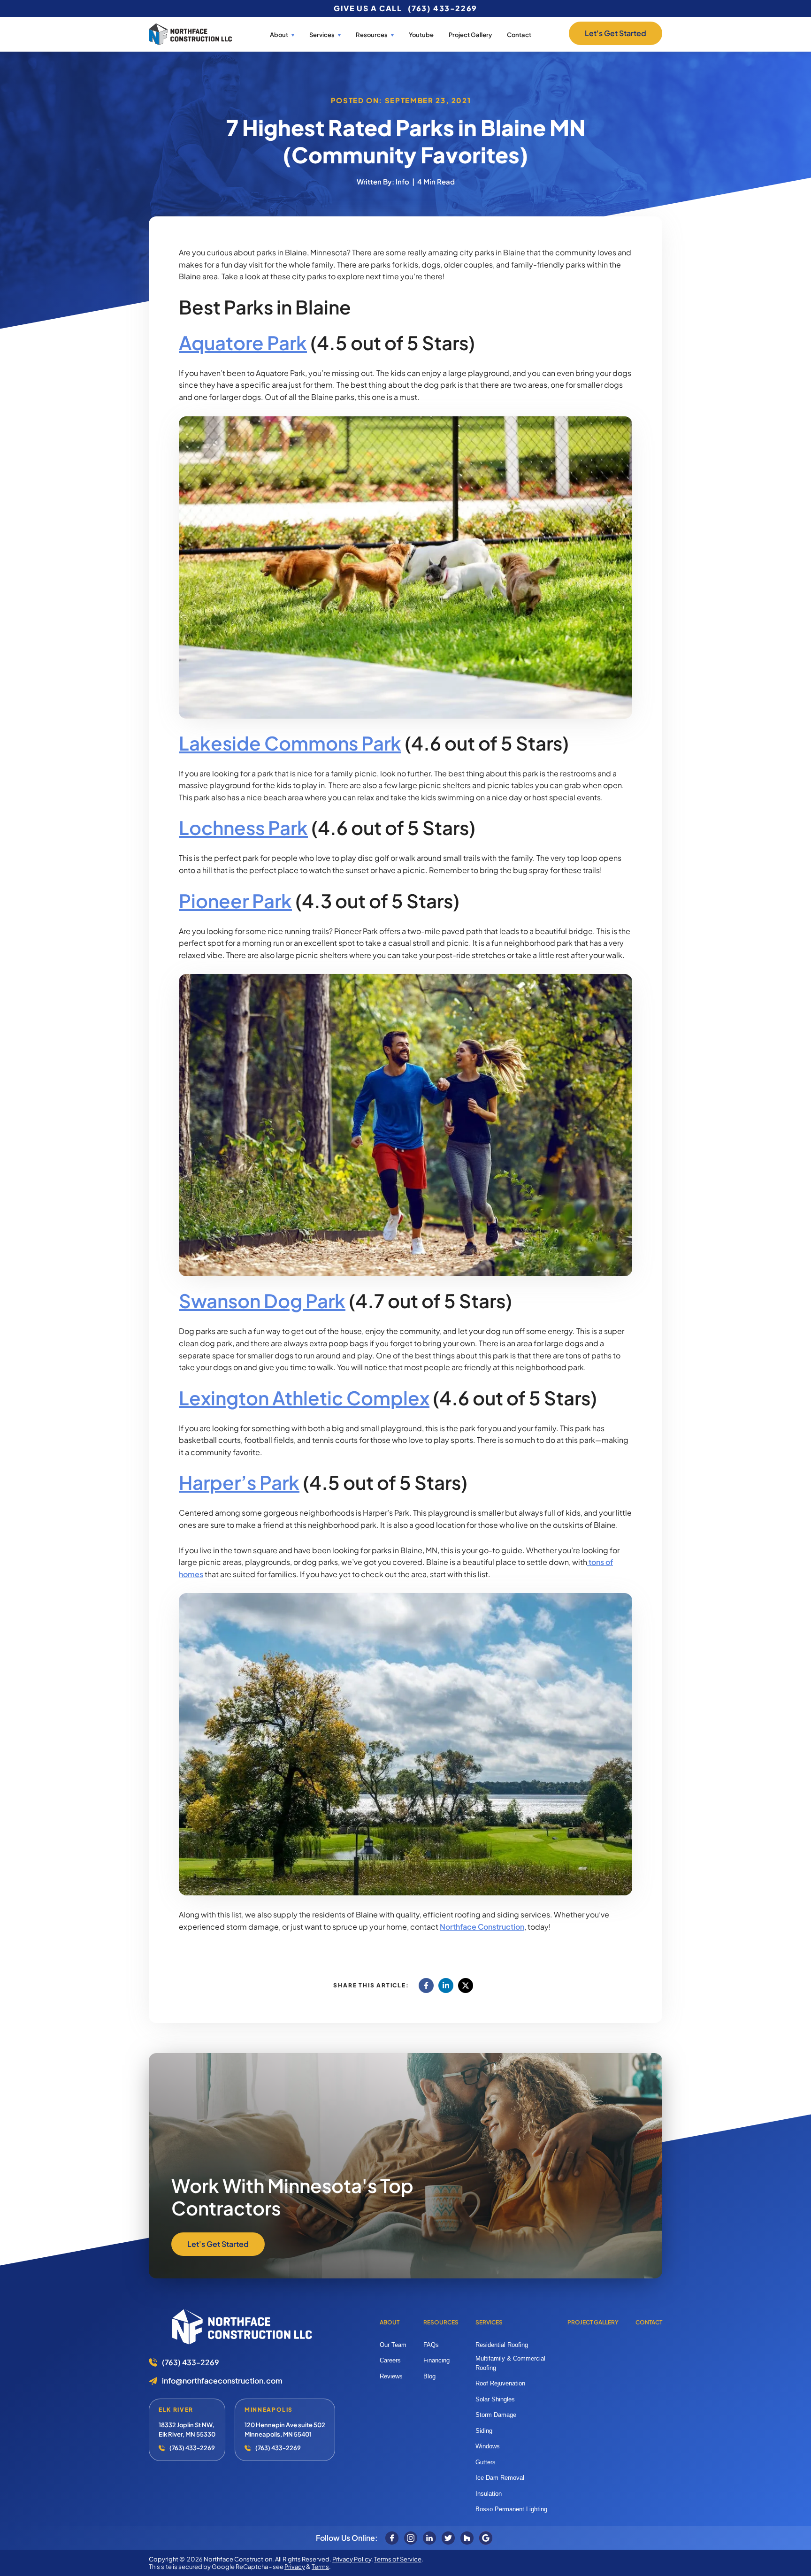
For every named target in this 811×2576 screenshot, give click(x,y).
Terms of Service (398, 2559)
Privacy (295, 2567)
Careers (390, 2360)
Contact (519, 35)
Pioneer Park (235, 901)
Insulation (489, 2494)
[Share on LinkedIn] (446, 1986)
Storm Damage (496, 2415)
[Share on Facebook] (426, 1986)
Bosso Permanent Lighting (511, 2509)
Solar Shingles (495, 2399)
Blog (429, 2376)
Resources (441, 2322)
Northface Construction (482, 1927)
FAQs (431, 2345)
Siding (484, 2431)
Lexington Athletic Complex (304, 1398)
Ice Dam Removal (500, 2478)
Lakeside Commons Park (290, 743)
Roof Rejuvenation (500, 2383)
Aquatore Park (243, 342)
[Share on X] (466, 1986)
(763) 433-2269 (443, 8)
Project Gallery (470, 35)
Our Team (393, 2345)
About (279, 35)
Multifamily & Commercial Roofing (510, 2363)
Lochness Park (243, 827)
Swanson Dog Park (262, 1300)
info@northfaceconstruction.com (222, 2381)
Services (322, 35)
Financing (436, 2360)
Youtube (421, 35)
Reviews (391, 2376)
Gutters (486, 2462)
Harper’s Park (239, 1482)
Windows (488, 2446)
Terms (320, 2567)
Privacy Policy (352, 2559)
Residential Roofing (502, 2345)
